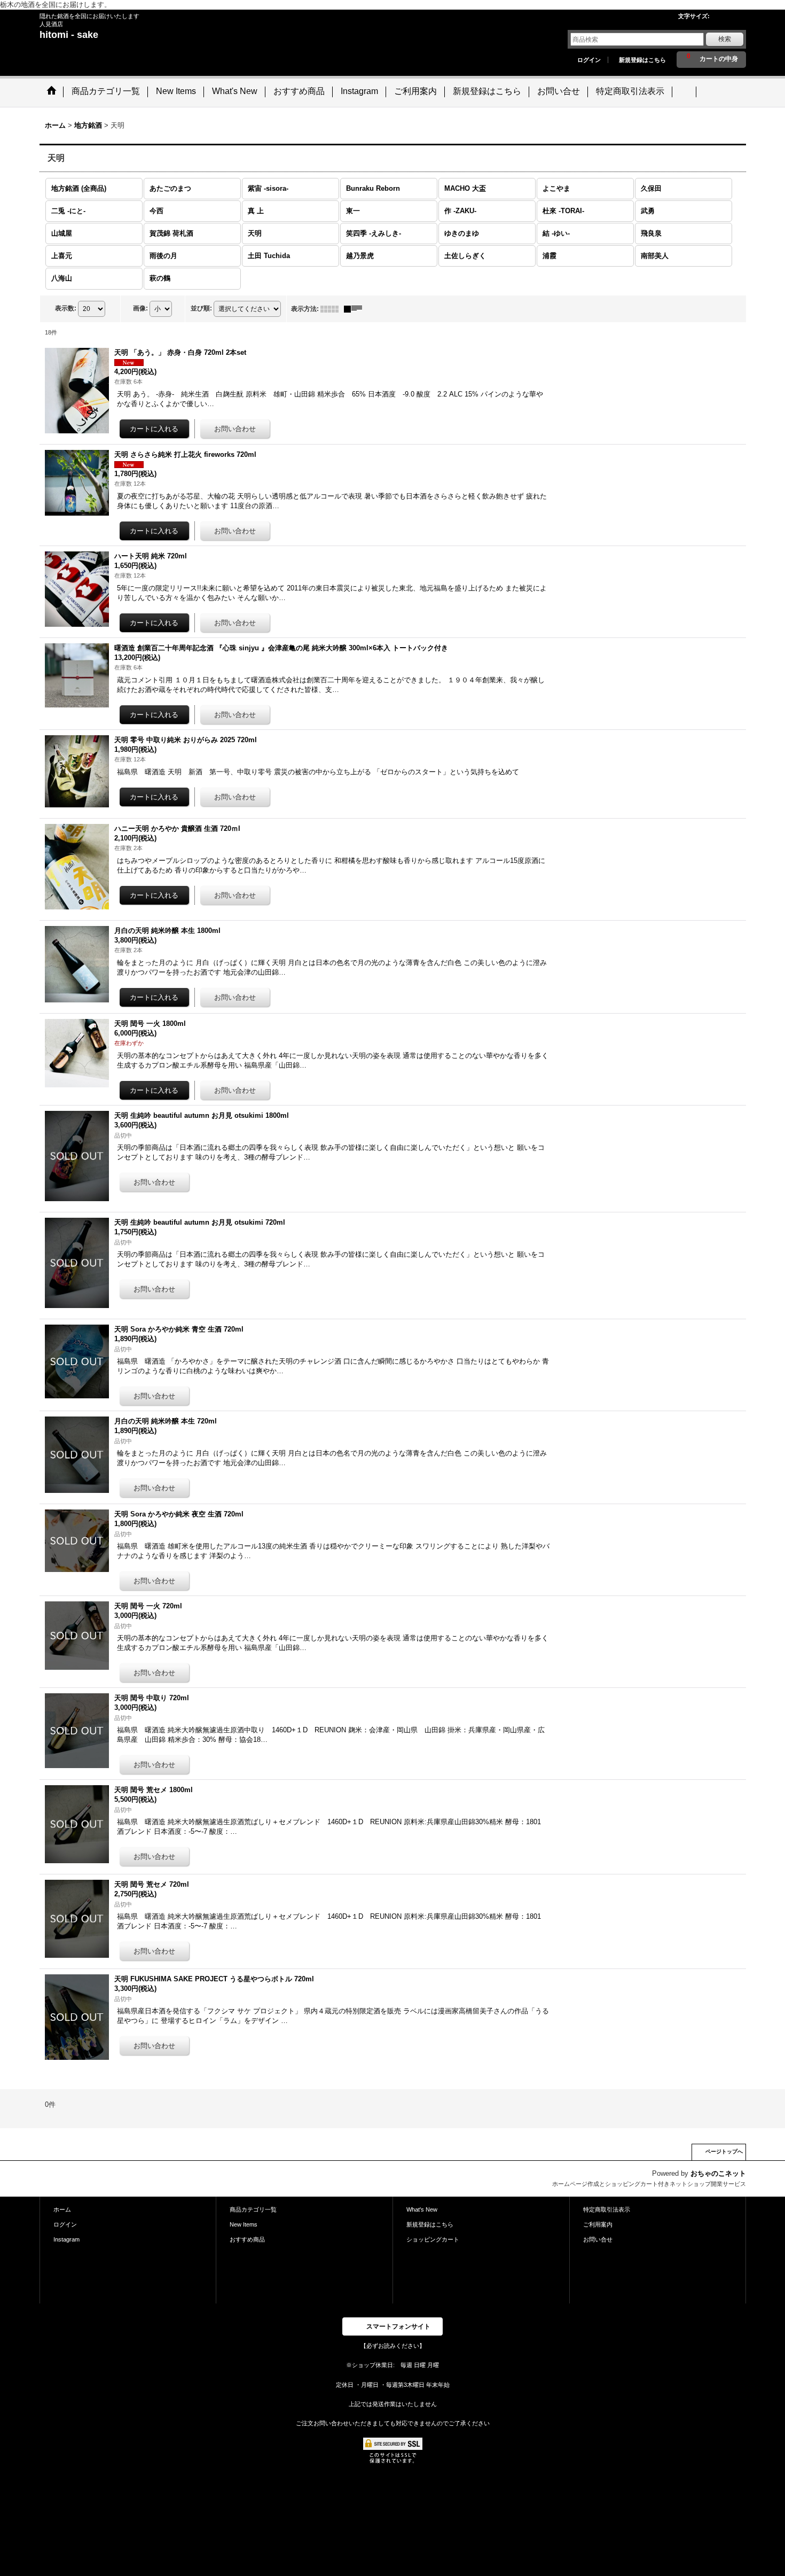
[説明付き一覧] (356, 309)
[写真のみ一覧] (332, 309)
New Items (244, 2224)
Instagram (66, 2239)
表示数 (66, 308)
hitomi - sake (69, 35)
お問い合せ (598, 2239)
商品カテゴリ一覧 (253, 2209)
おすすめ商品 (247, 2239)
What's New (422, 2209)
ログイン (589, 60)
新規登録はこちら (642, 60)
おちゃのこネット (718, 2173)
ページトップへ (724, 2151)
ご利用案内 (598, 2224)
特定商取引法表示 (607, 2209)
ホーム (62, 2209)
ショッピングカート (433, 2239)
